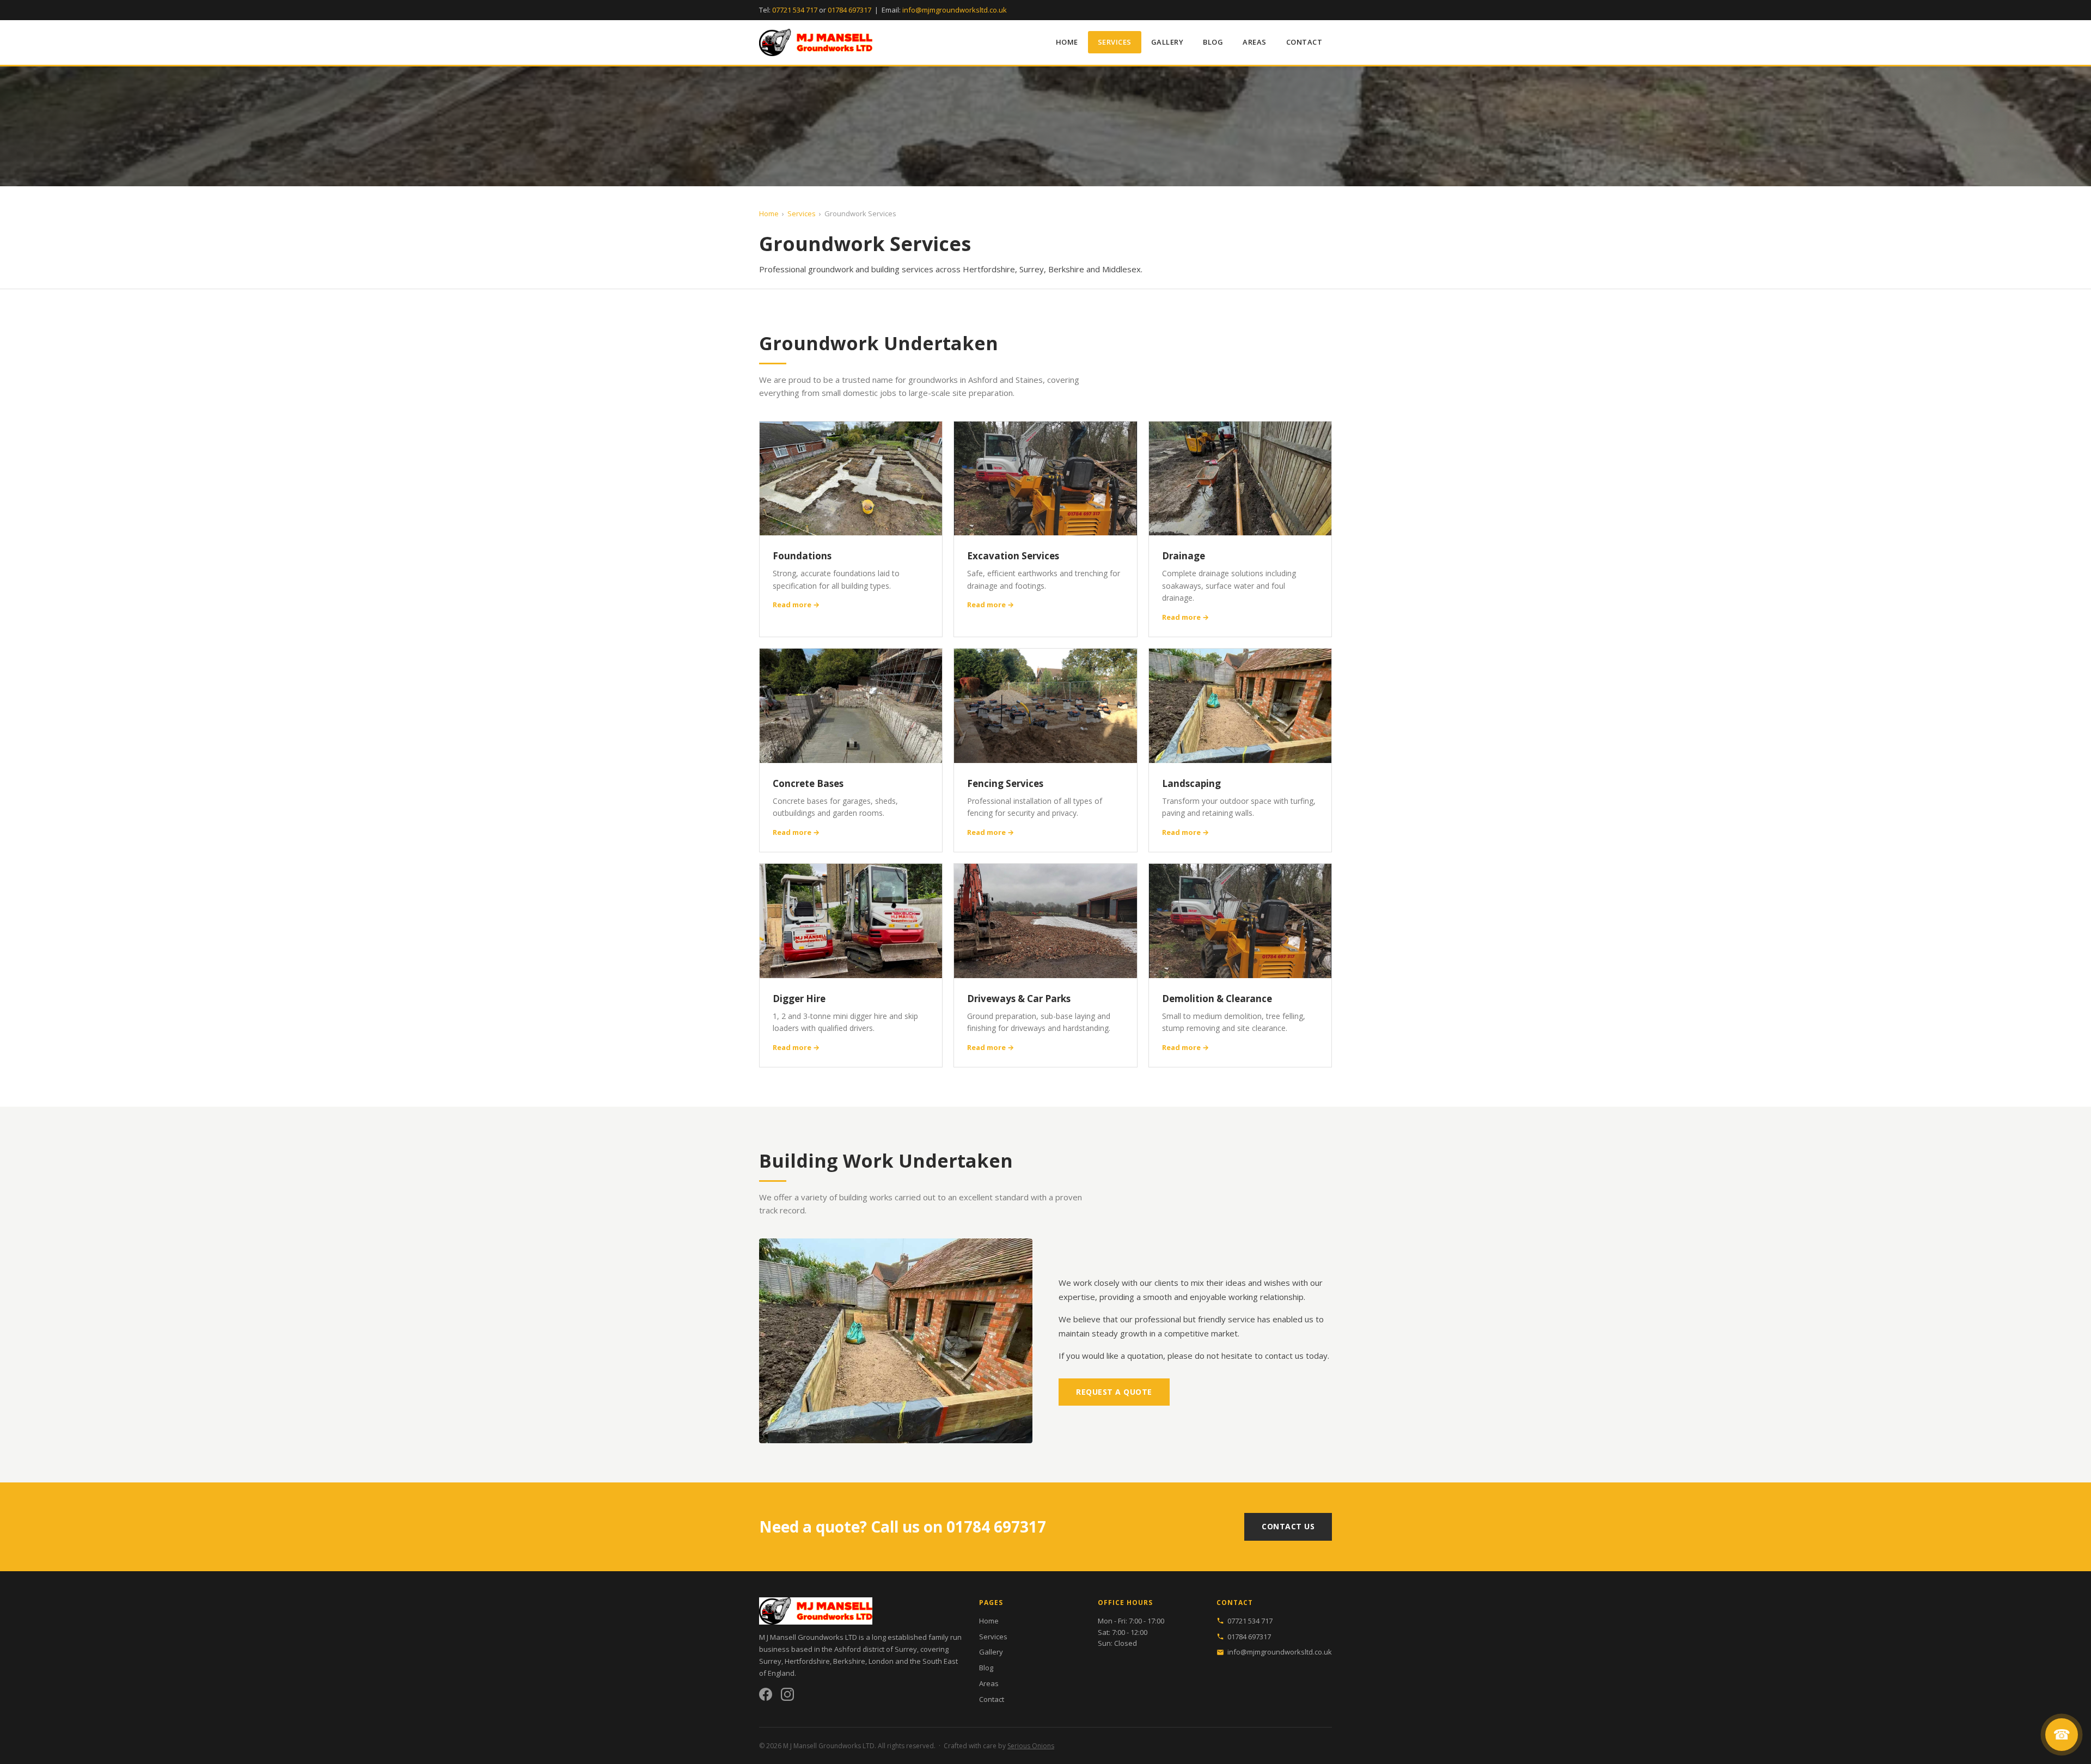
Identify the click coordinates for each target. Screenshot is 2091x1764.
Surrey (770, 1661)
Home (1067, 42)
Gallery (1167, 42)
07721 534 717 (795, 10)
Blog (1213, 42)
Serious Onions (1031, 1746)
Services (1115, 42)
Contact (1304, 42)
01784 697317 (849, 10)
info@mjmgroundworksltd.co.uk (955, 10)
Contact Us (1288, 1526)
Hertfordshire (807, 1661)
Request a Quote (1114, 1392)
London (881, 1661)
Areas (1255, 42)
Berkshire (849, 1661)
